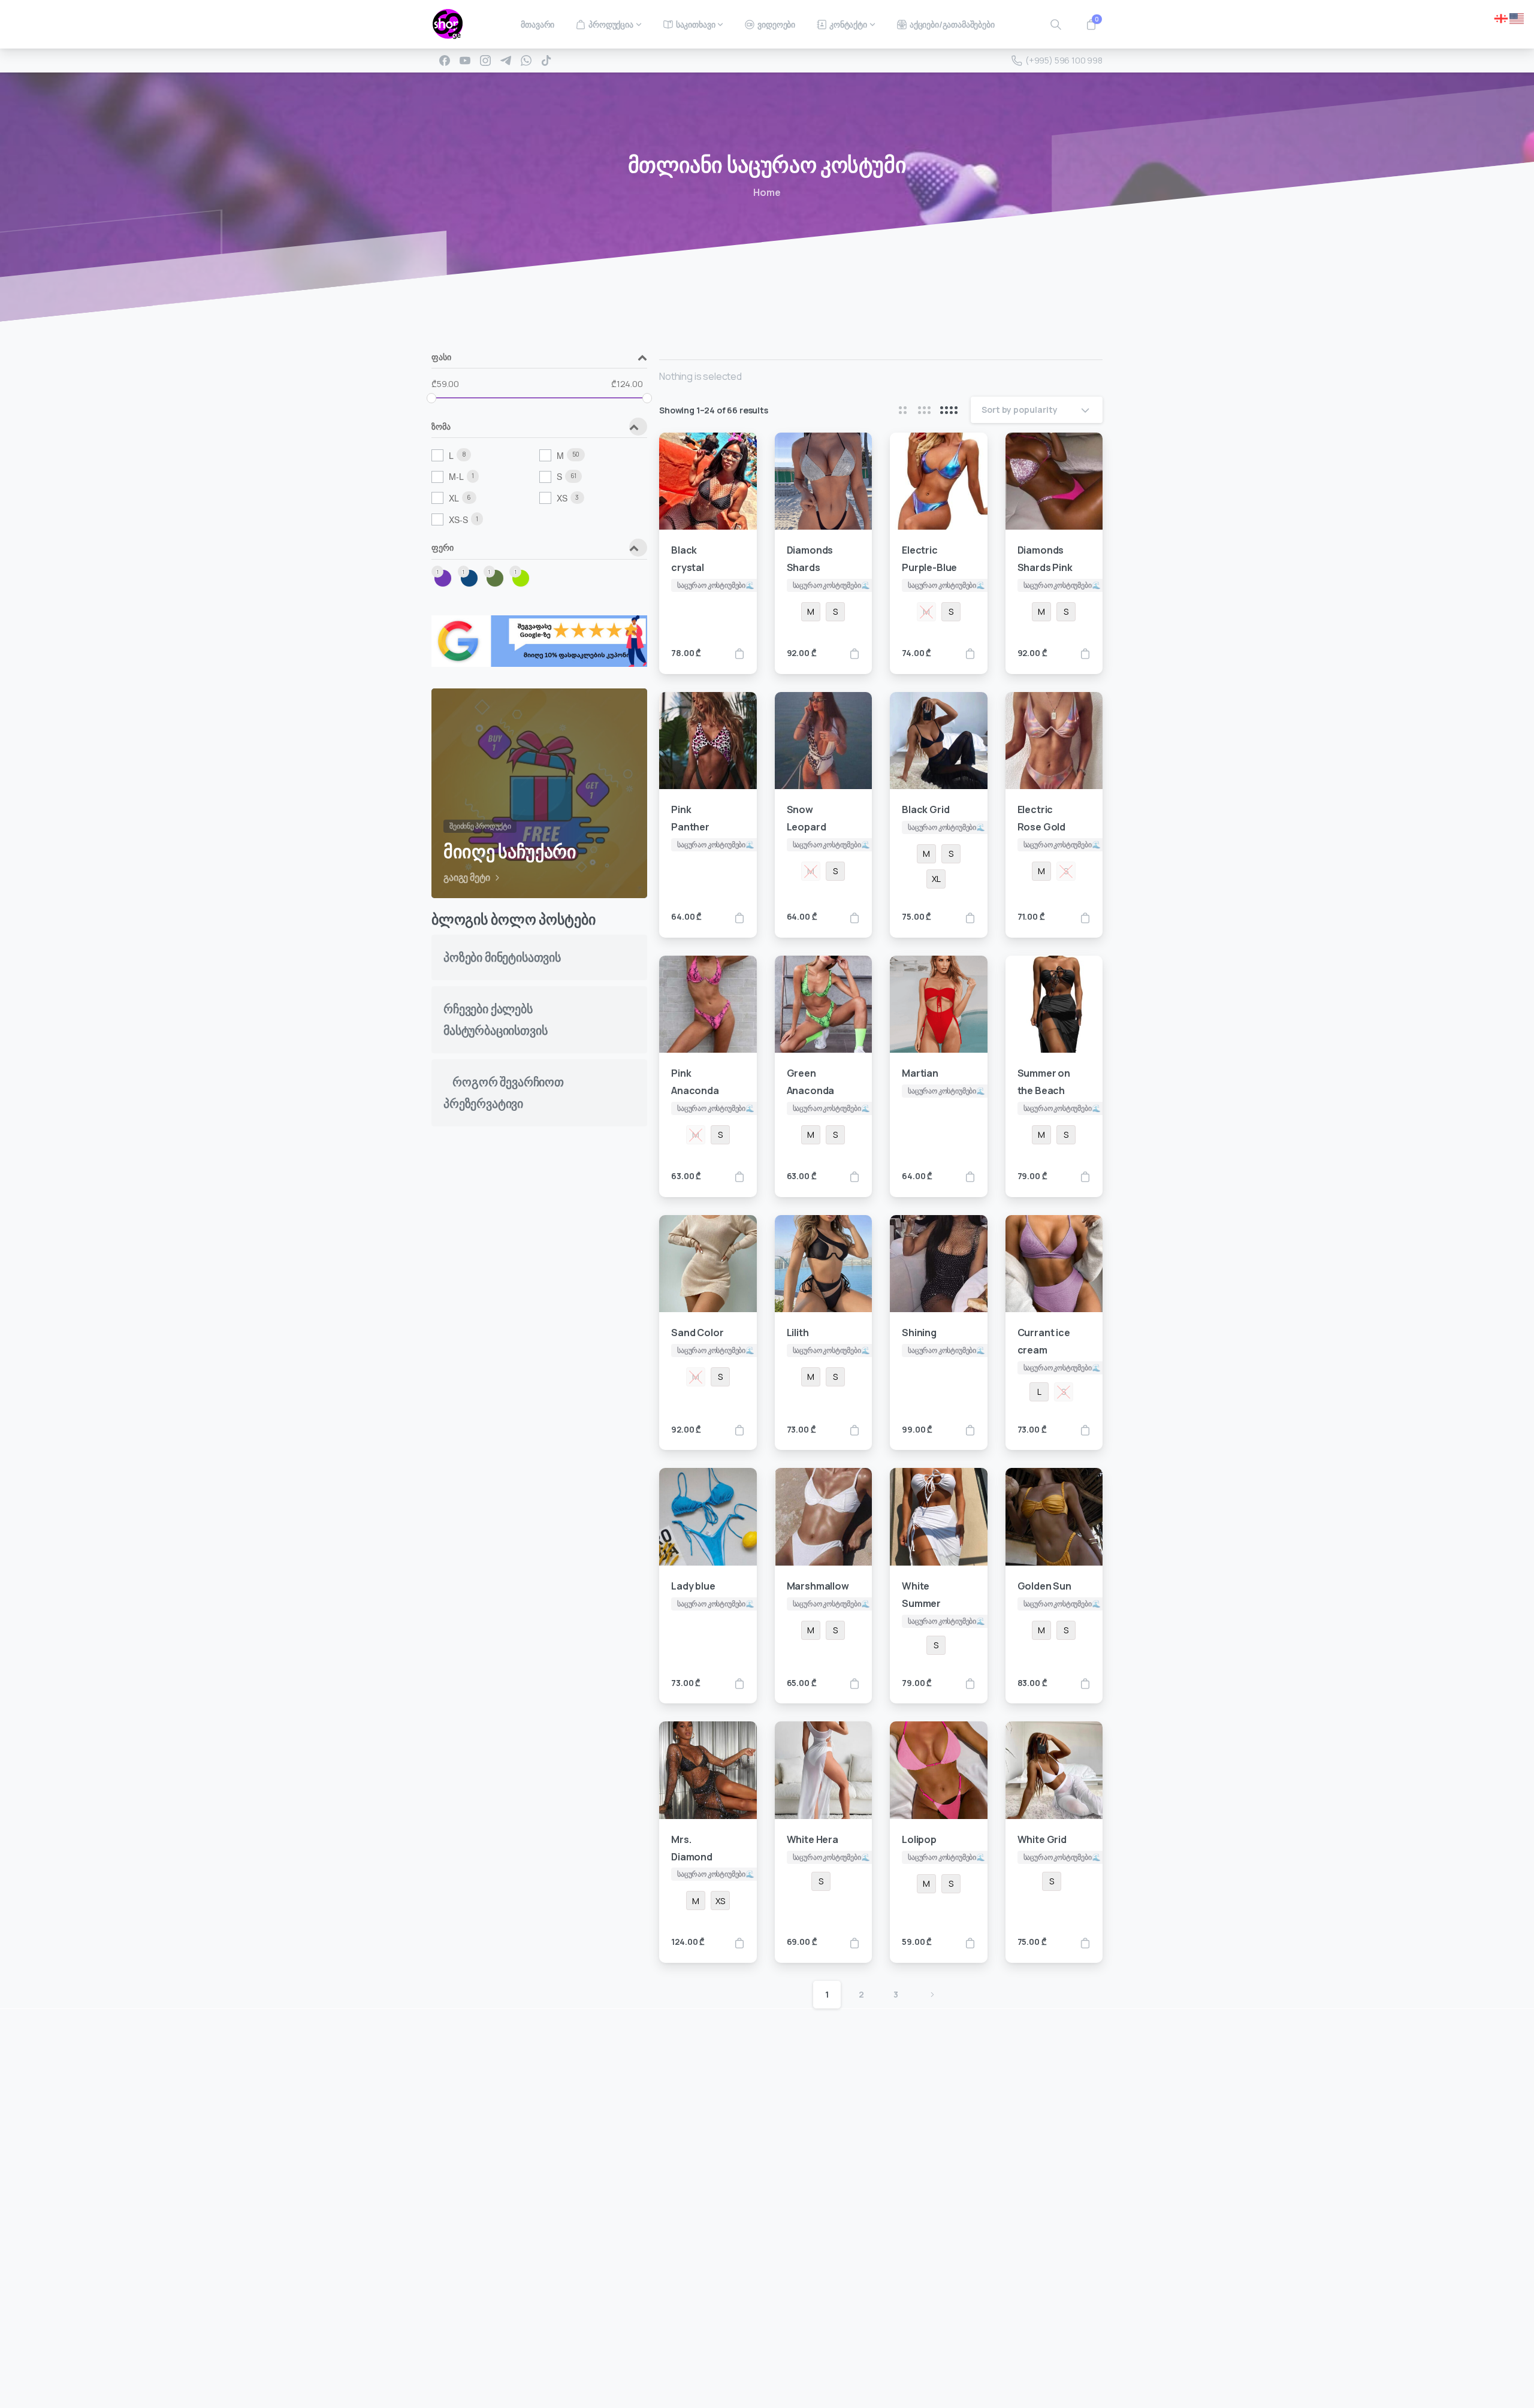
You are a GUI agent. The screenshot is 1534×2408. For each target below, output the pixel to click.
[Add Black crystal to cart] (739, 653)
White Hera (813, 1839)
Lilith (798, 1333)
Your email (881, 2097)
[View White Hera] (854, 1942)
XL (454, 498)
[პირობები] (476, 2301)
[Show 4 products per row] (949, 410)
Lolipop (919, 1839)
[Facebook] (445, 61)
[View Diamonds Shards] (854, 653)
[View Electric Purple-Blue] (970, 653)
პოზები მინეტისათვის (502, 957)
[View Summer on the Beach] (1085, 1176)
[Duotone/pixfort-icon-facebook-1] (823, 2359)
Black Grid (925, 809)
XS (562, 498)
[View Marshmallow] (854, 1683)
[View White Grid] (1085, 1942)
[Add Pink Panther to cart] (739, 917)
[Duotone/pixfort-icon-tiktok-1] (919, 2359)
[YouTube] (465, 61)
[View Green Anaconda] (854, 1176)
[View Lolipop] (970, 1942)
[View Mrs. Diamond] (739, 1942)
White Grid (1042, 1839)
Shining (919, 1333)
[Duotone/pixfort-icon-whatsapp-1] (895, 2359)
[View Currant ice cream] (1085, 1430)
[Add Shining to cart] (970, 1430)
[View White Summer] (970, 1683)
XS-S (458, 519)
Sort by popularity (1020, 410)
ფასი (441, 358)
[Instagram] (485, 61)
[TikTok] (546, 61)
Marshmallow (818, 1586)
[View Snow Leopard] (854, 917)
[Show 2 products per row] (902, 410)
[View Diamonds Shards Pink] (1085, 653)
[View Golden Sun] (1085, 1683)
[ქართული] (1502, 17)
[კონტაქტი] (451, 2301)
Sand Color (697, 1333)
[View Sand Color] (739, 1430)
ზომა (441, 427)
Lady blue (693, 1586)
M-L (456, 476)
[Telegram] (506, 61)
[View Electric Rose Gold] (1085, 917)
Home (767, 192)
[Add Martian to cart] (970, 1176)
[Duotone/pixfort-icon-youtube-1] (871, 2359)
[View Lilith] (854, 1430)
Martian (920, 1073)
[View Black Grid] (970, 917)
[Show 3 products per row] (924, 410)
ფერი (442, 548)
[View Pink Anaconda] (739, 1176)
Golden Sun (1044, 1586)
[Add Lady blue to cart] (739, 1683)
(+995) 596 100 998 (1064, 60)
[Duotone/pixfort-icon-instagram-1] (847, 2359)
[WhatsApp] (526, 61)
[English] (1517, 17)
